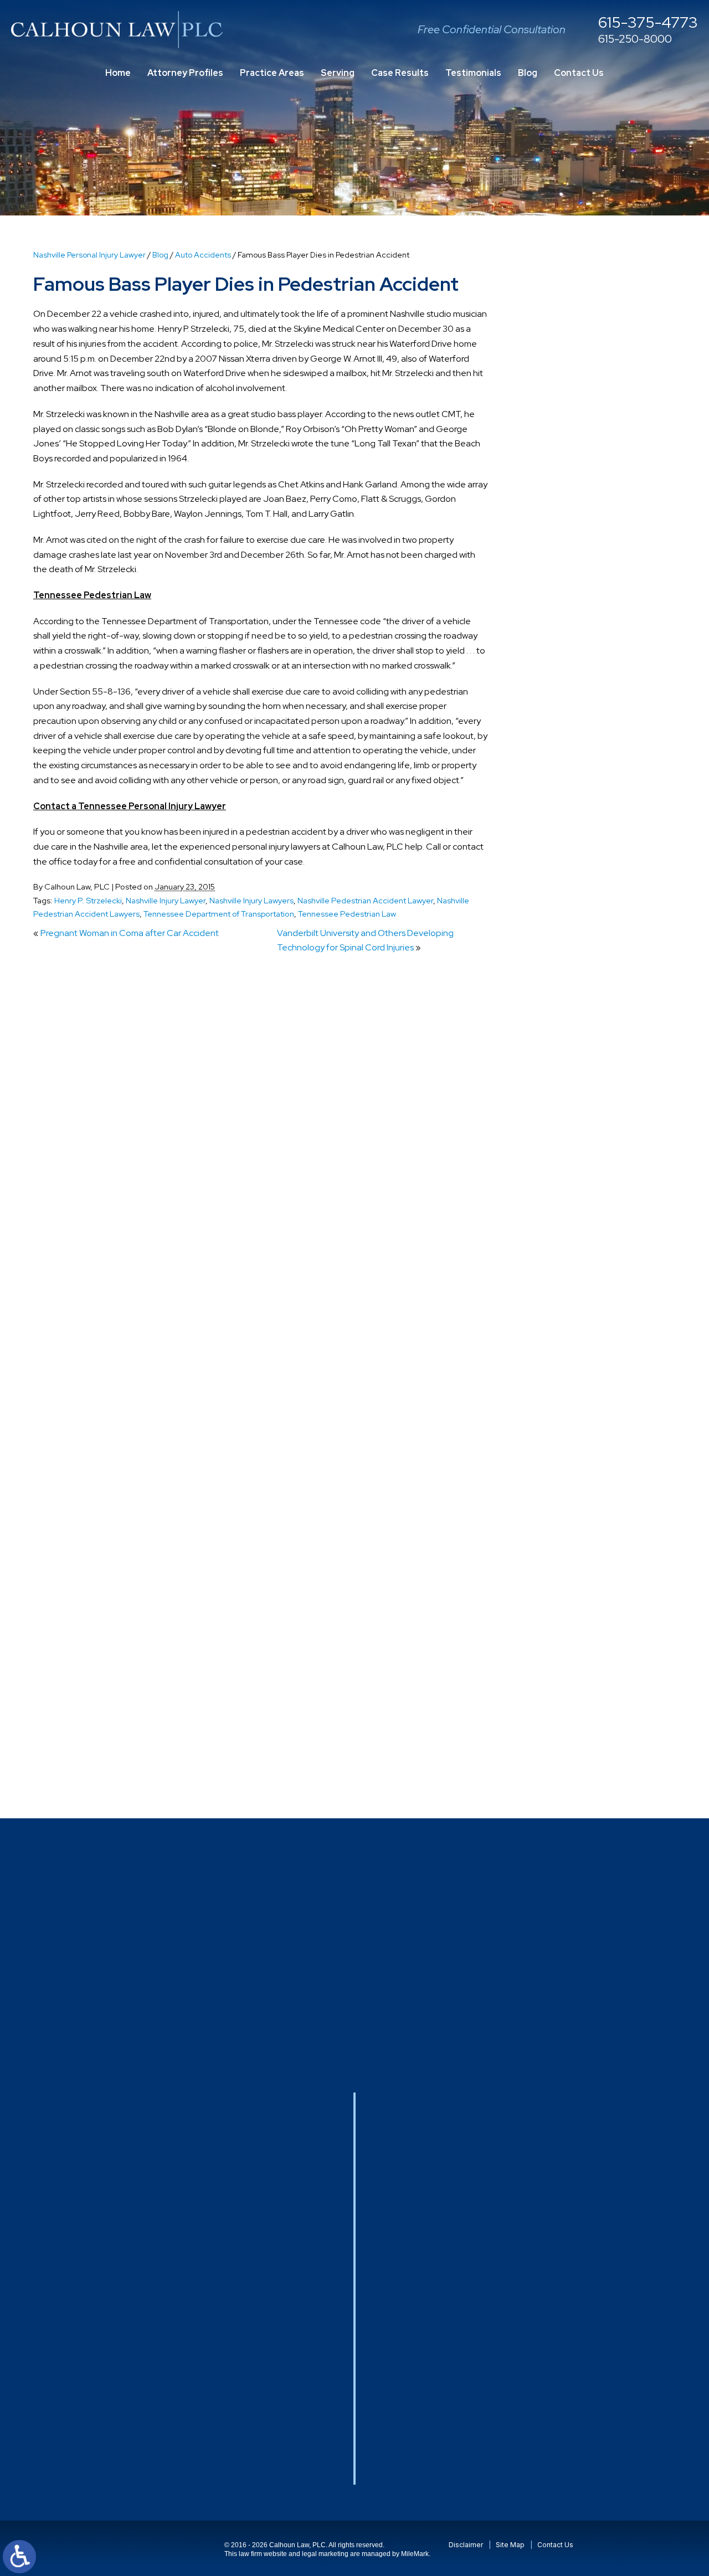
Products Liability (565, 1441)
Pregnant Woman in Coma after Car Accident (130, 933)
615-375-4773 (648, 23)
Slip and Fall (554, 1502)
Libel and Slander (566, 1238)
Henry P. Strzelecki (88, 900)
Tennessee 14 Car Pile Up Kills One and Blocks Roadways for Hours (591, 434)
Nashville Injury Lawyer (166, 900)
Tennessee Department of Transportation (219, 914)
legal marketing (325, 2554)
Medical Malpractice (571, 1258)
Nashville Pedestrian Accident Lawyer (365, 900)
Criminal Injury (559, 993)
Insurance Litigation (571, 1217)
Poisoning (551, 1359)
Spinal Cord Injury (566, 1543)
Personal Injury (560, 1319)
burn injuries (555, 871)
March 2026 (555, 707)
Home (118, 73)
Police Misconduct (567, 1380)
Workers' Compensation (579, 1746)
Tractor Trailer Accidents (580, 1604)
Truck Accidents (564, 1685)
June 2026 (554, 646)
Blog (528, 73)
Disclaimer (466, 2545)
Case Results (400, 73)
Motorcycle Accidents (574, 1278)
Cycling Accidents (567, 1014)
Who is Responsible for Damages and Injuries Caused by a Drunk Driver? (597, 484)
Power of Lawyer (564, 1400)
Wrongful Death (563, 1766)
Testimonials (473, 73)
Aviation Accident (567, 811)
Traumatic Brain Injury (574, 1665)
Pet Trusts (552, 1339)
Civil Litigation (559, 932)
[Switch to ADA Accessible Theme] (19, 2557)
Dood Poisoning (563, 1095)
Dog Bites (551, 1075)
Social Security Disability (579, 1522)
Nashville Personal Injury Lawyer (89, 255)
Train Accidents (562, 1644)
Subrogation (556, 1583)
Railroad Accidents (569, 1461)
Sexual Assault (560, 1481)
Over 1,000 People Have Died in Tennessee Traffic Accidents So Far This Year (595, 383)
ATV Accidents (561, 770)
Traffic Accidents (566, 1624)
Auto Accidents (203, 255)
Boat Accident (560, 851)
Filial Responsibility (568, 1177)
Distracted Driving (567, 1054)
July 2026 (552, 626)
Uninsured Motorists (571, 1705)
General (548, 1197)
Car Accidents (560, 912)
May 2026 (552, 667)
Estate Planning (563, 1156)
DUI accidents (559, 1136)
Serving (338, 73)
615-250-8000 (635, 39)
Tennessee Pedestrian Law (347, 914)
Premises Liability (565, 1420)
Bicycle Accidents (566, 831)
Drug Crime (554, 1115)
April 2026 (552, 687)
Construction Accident (577, 953)
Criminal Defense (566, 973)
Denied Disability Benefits (582, 1034)
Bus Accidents (560, 892)
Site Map (510, 2545)
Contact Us (579, 73)
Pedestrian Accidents (574, 1299)
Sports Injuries (559, 1563)
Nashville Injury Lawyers (251, 900)
